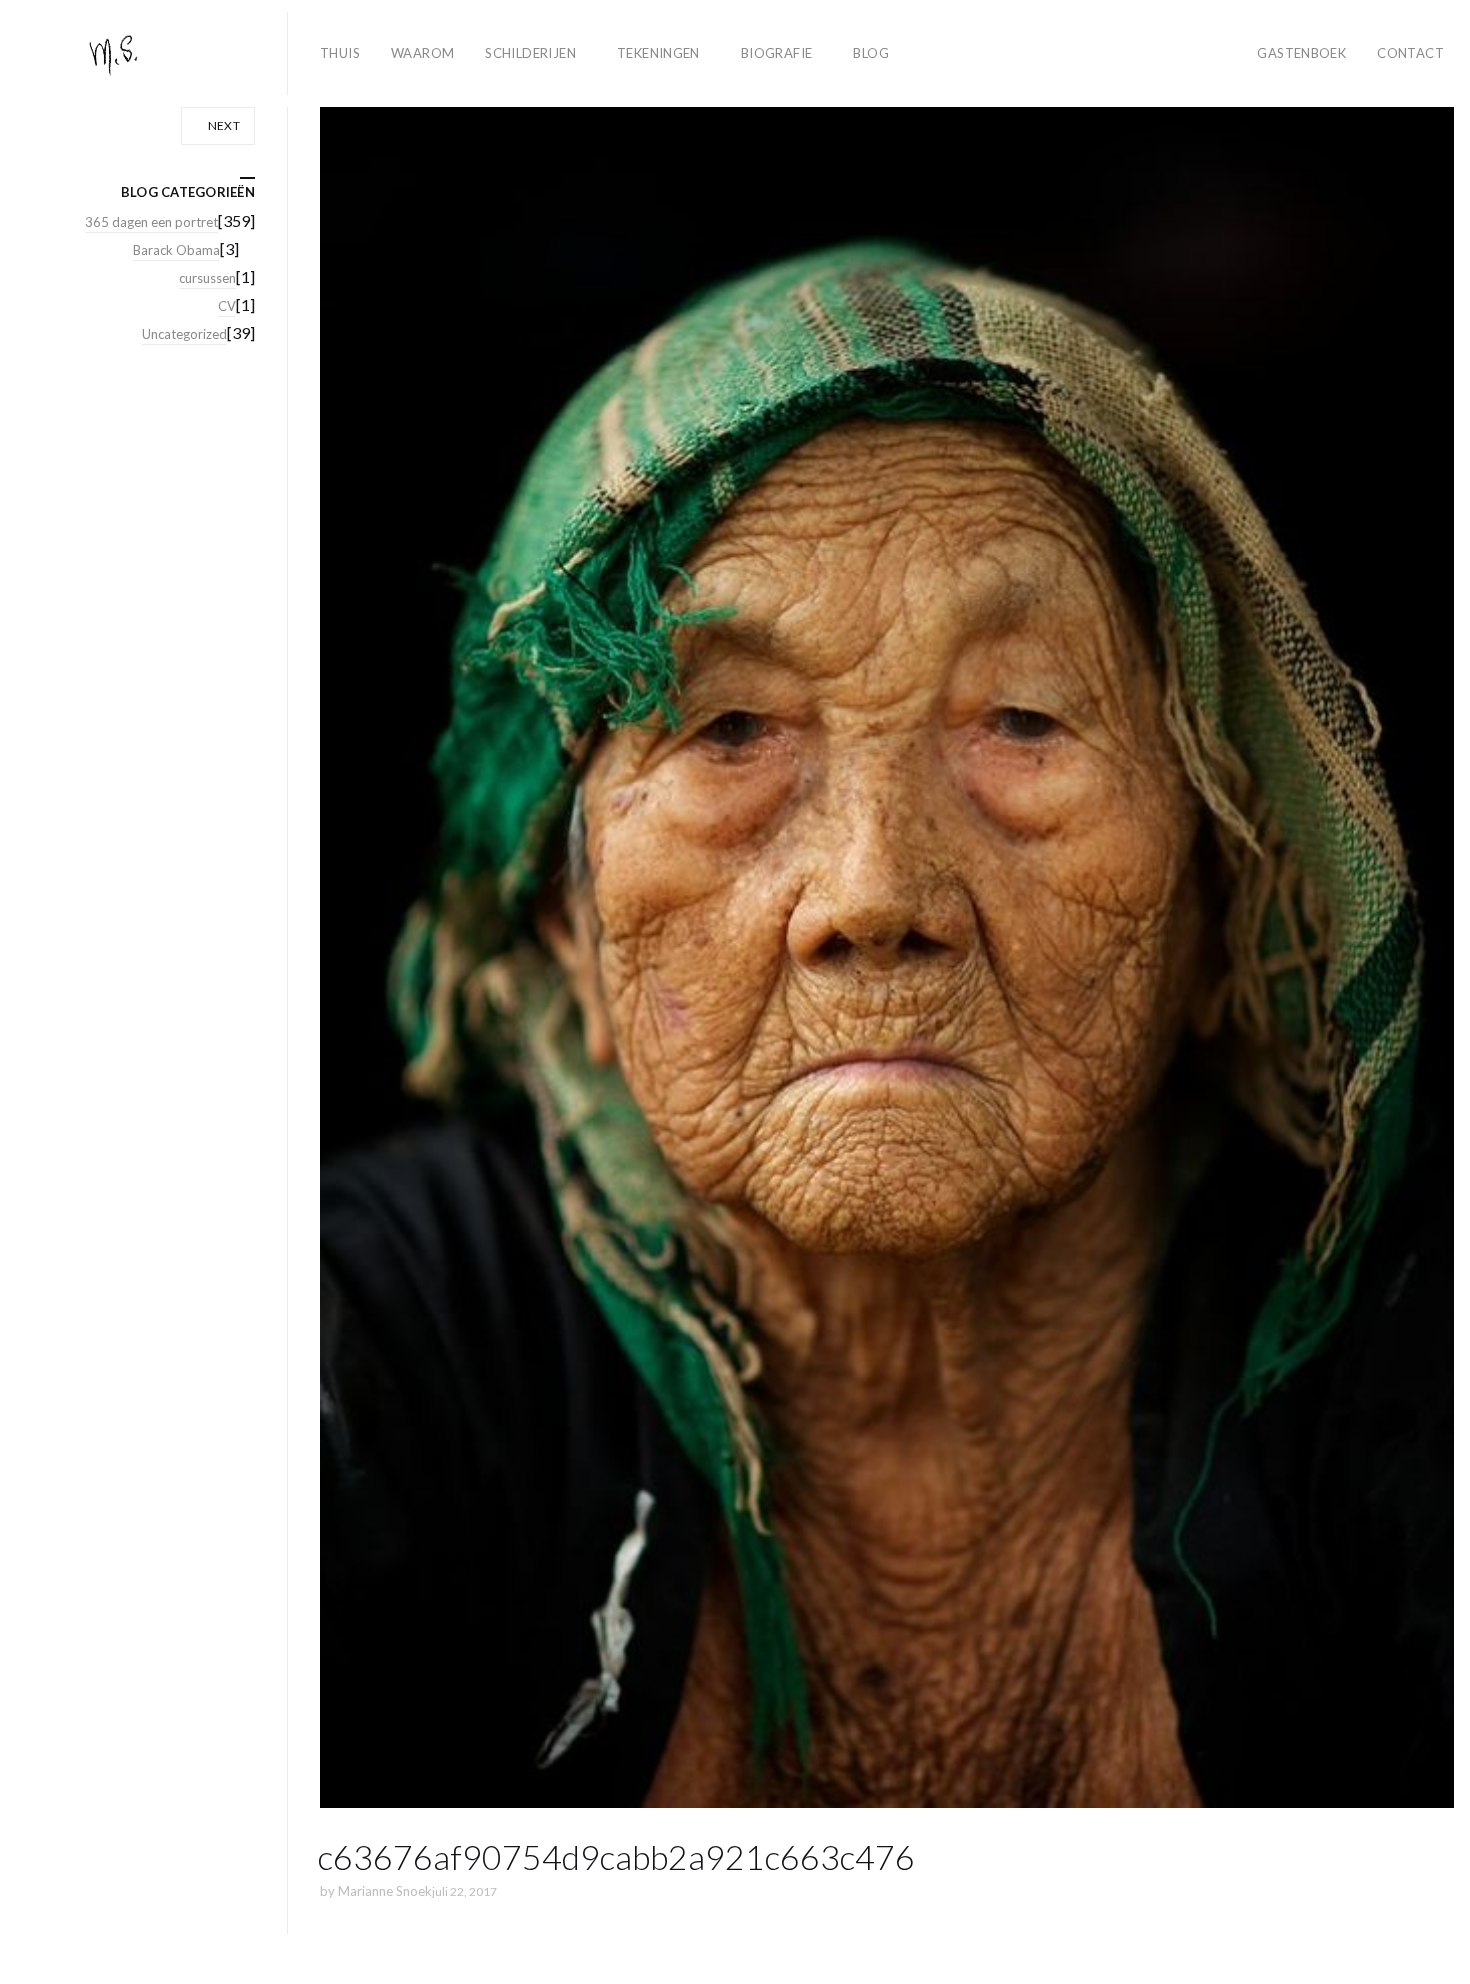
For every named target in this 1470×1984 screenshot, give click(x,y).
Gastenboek (1301, 53)
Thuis (340, 53)
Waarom (422, 53)
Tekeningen (658, 53)
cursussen (207, 278)
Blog (871, 53)
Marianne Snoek (385, 1891)
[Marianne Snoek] (152, 53)
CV (227, 306)
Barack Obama (176, 250)
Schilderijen (530, 53)
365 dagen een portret (151, 222)
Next (222, 125)
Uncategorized (184, 334)
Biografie (777, 53)
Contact (1410, 53)
